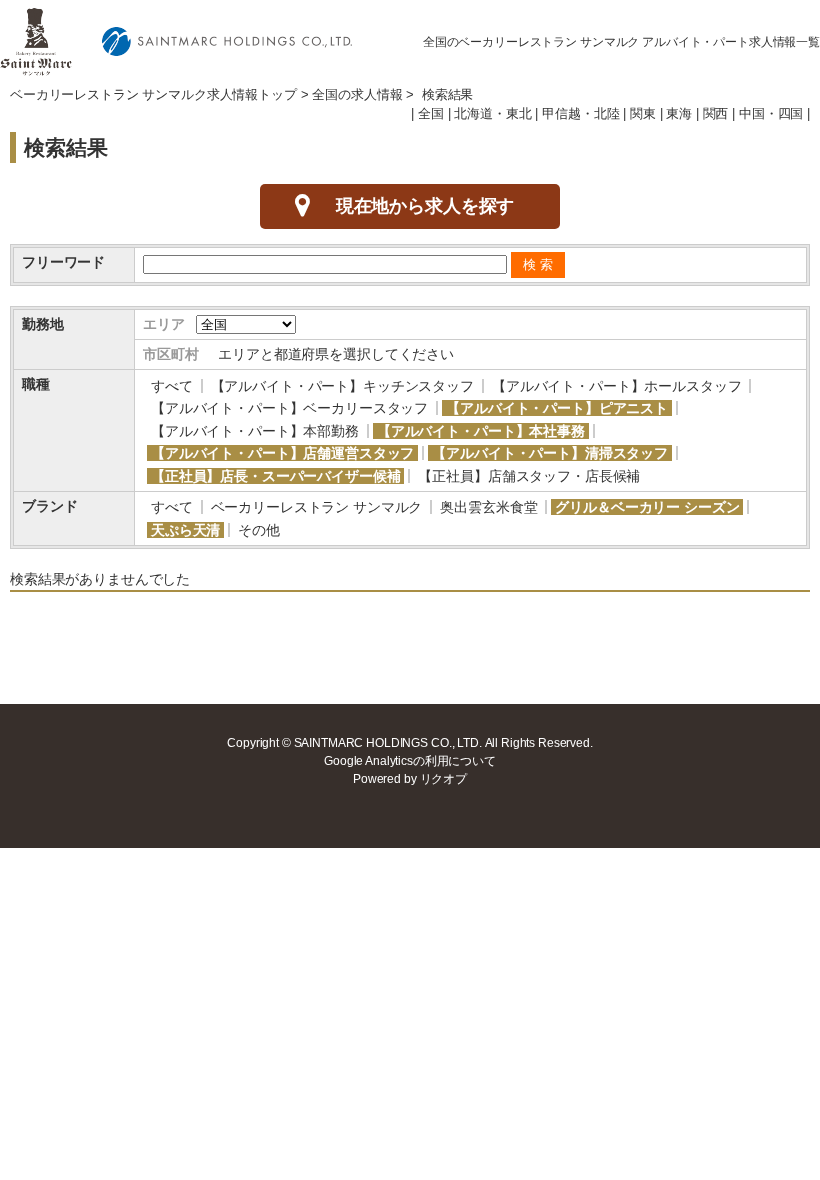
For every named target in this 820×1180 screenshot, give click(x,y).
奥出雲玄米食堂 (488, 507)
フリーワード (63, 262)
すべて (172, 386)
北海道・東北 (492, 114)
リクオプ (443, 779)
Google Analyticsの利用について (410, 761)
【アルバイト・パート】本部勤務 (255, 431)
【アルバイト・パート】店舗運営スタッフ (282, 453)
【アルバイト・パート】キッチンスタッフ (342, 386)
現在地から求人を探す (425, 206)
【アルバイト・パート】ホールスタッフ (616, 386)
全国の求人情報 (357, 95)
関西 (716, 114)
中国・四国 (771, 114)
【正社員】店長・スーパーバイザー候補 (275, 476)
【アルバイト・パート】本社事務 (481, 431)
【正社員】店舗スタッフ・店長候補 (529, 476)
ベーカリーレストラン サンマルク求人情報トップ (153, 95)
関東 (643, 114)
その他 (259, 530)
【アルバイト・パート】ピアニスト (557, 408)
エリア (164, 324)
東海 (679, 114)
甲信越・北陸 (580, 114)
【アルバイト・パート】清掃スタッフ (550, 453)
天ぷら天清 (185, 530)
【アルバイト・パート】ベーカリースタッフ (289, 408)
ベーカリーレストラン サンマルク (317, 507)
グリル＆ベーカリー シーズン (647, 507)
